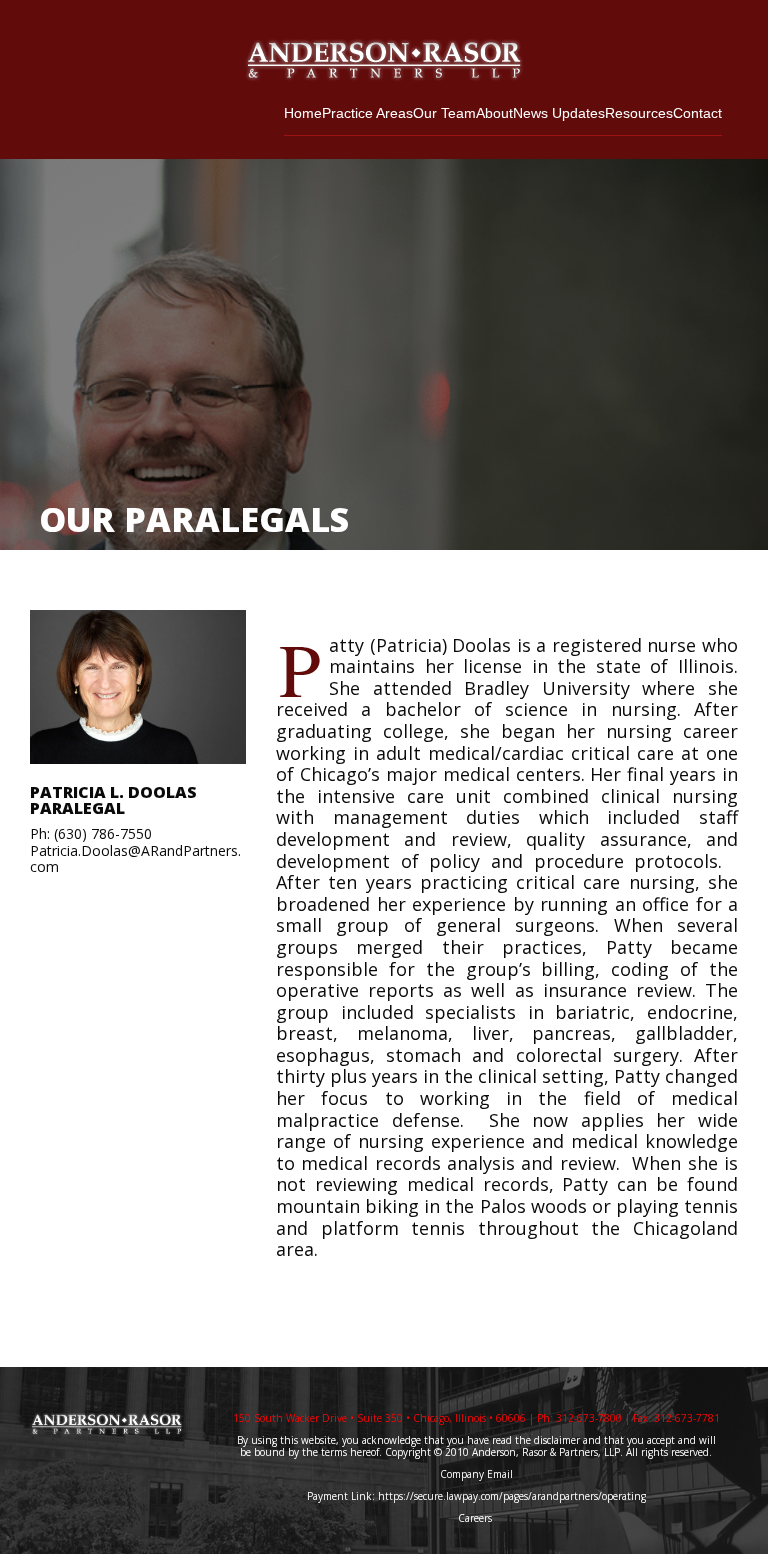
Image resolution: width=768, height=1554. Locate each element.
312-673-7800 (589, 1418)
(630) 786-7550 (103, 833)
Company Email (476, 1474)
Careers (476, 1518)
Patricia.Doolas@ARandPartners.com (135, 859)
